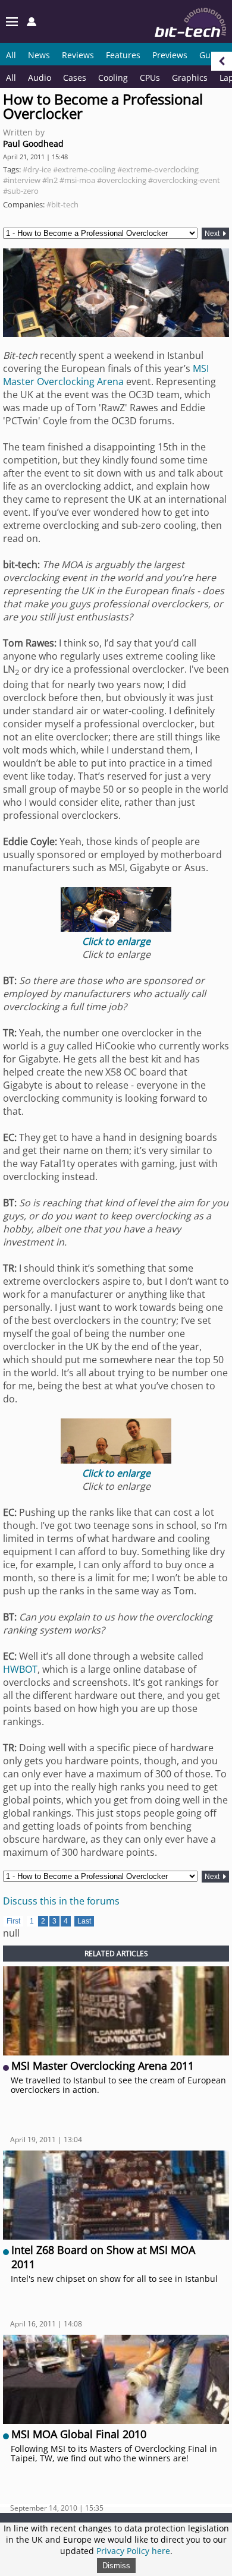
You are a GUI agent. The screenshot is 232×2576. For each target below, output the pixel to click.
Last (84, 1921)
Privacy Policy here (133, 2551)
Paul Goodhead (33, 144)
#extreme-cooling (84, 169)
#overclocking (122, 180)
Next (213, 234)
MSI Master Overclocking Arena (106, 375)
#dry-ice (37, 169)
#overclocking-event (184, 180)
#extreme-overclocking (158, 169)
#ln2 (50, 180)
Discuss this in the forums (61, 1901)
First (13, 1921)
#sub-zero (21, 191)
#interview (22, 180)
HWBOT (20, 1669)
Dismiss (116, 2566)
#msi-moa (77, 180)
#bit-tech (62, 204)
